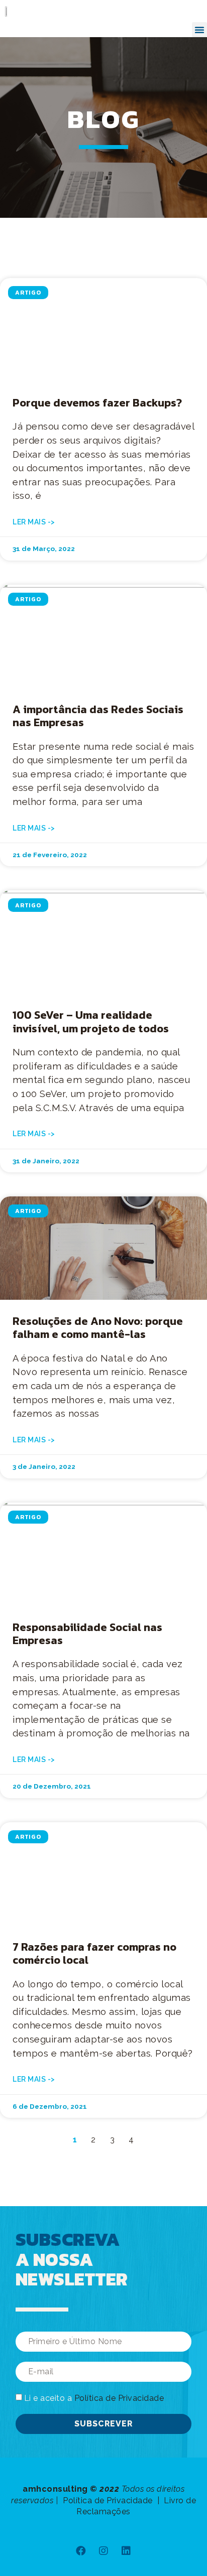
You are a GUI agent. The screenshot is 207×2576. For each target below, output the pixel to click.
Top (198, 2567)
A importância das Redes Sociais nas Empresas (98, 716)
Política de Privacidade (119, 2398)
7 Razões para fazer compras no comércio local (94, 1953)
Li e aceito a (94, 2398)
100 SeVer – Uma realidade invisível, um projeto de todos (91, 1022)
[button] (199, 30)
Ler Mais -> (34, 522)
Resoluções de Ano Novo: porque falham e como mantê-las (98, 1328)
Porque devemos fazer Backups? (97, 403)
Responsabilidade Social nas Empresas (87, 1634)
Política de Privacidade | (112, 2500)
